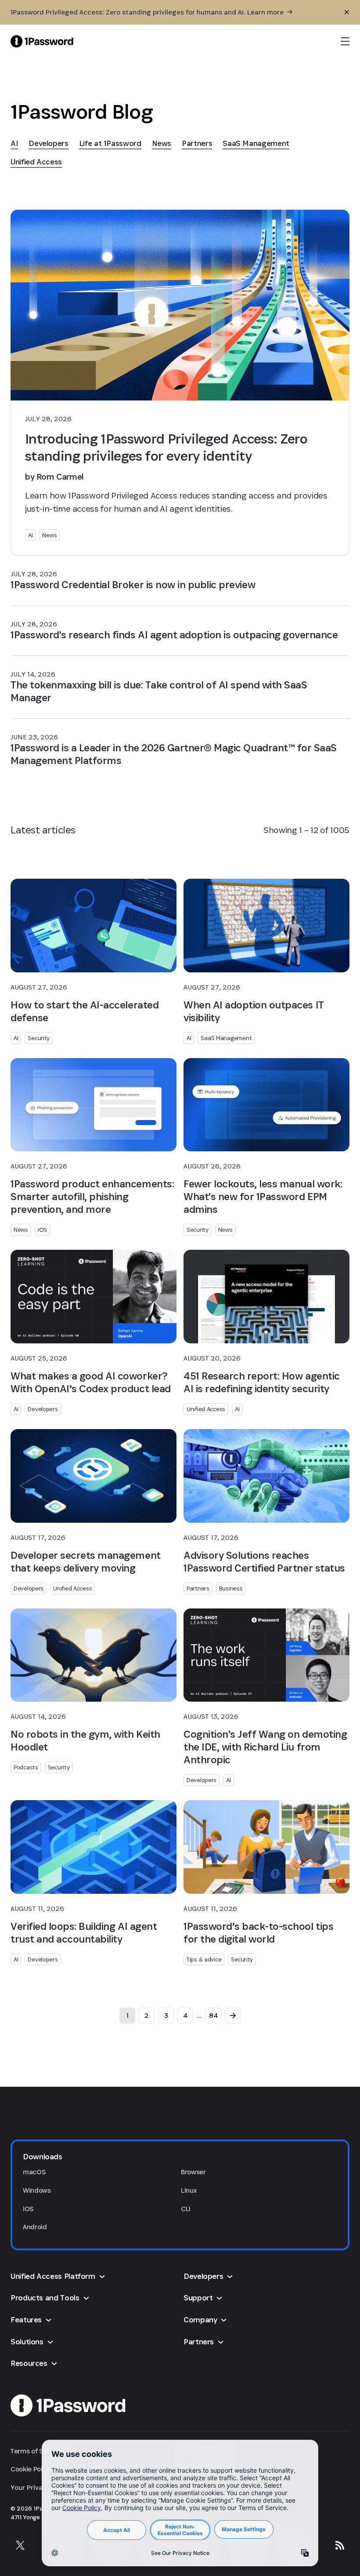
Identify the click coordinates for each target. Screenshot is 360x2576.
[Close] (347, 12)
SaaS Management (226, 1038)
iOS (42, 1230)
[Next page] (233, 2016)
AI (30, 535)
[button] (180, 2157)
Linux (189, 2190)
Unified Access (206, 1409)
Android (35, 2227)
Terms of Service (36, 2451)
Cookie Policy (31, 2469)
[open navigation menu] (345, 41)
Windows (37, 2190)
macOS (34, 2172)
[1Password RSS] (340, 2545)
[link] (14, 143)
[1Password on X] (20, 2545)
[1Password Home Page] (42, 41)
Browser (193, 2172)
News (49, 535)
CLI (186, 2209)
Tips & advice (204, 1959)
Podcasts (26, 1767)
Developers (43, 1409)
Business (231, 1588)
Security (39, 1038)
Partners (198, 1588)
